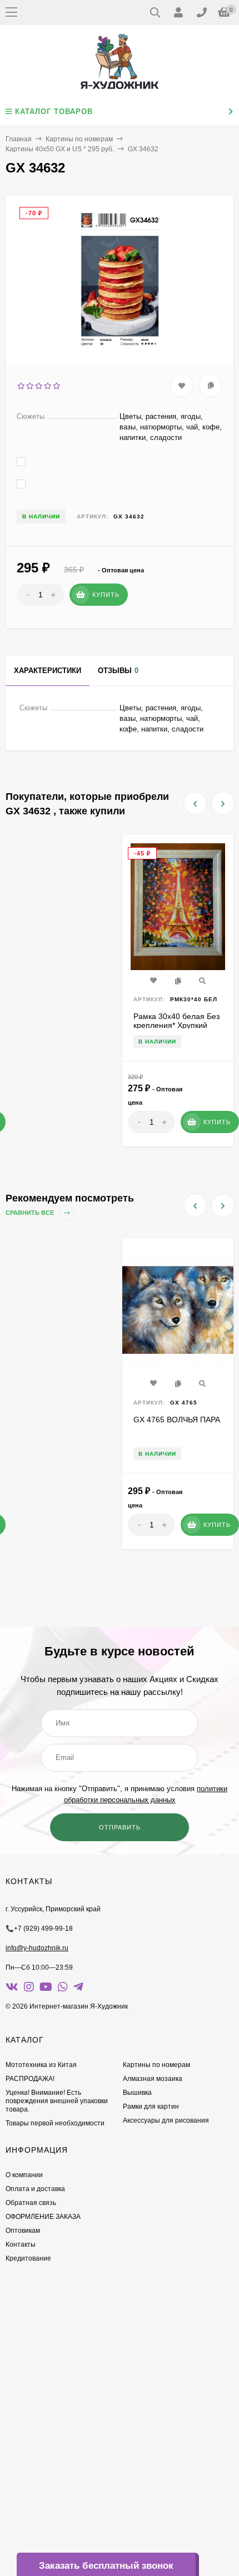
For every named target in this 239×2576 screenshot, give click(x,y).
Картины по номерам (79, 139)
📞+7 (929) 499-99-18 (39, 1929)
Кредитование (28, 2258)
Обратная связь (31, 2203)
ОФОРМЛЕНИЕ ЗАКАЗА (43, 2217)
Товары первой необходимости (55, 2123)
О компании (24, 2175)
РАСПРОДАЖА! (30, 2079)
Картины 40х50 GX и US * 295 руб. (60, 149)
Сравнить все (31, 1213)
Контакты (21, 2244)
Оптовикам (23, 2231)
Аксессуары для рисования (166, 2120)
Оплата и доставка (35, 2189)
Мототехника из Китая (41, 2065)
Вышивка (137, 2093)
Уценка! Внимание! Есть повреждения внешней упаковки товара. (57, 2101)
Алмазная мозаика (153, 2079)
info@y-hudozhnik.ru (37, 1948)
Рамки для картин (151, 2107)
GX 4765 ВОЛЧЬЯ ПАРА (177, 1420)
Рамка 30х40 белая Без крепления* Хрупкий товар (176, 1025)
